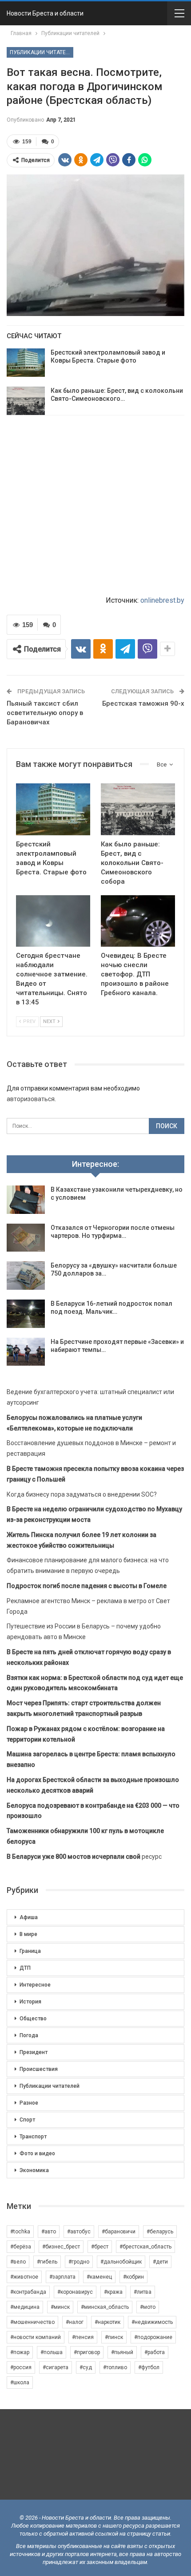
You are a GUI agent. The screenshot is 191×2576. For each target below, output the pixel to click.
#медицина (25, 2307)
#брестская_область (145, 2247)
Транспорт (33, 2137)
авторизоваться (31, 1099)
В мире (28, 1934)
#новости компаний (36, 2337)
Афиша (29, 1917)
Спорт (27, 2120)
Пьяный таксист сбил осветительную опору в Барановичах (45, 713)
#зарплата (62, 2277)
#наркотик (107, 2322)
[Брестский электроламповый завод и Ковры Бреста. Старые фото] (26, 363)
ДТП (25, 1968)
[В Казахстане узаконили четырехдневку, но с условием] (26, 1200)
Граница (30, 1951)
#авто (49, 2232)
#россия (21, 2367)
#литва (143, 2292)
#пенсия (83, 2337)
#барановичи (119, 2232)
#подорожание (153, 2337)
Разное (29, 2103)
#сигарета (56, 2367)
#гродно (79, 2262)
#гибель (47, 2262)
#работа (155, 2352)
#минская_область (105, 2307)
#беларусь (160, 2232)
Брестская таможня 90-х (143, 703)
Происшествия (39, 2069)
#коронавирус (75, 2292)
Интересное (35, 1985)
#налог (75, 2322)
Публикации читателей (42, 52)
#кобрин (133, 2277)
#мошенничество (32, 2322)
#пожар (20, 2352)
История (30, 2002)
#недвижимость (152, 2322)
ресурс (84, 1857)
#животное (24, 2277)
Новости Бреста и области (45, 13)
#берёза (21, 2247)
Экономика (34, 2170)
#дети (160, 2262)
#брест (100, 2247)
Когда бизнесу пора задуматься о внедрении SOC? (82, 1494)
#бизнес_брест (61, 2247)
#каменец (99, 2277)
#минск (60, 2307)
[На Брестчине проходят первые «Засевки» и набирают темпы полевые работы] (26, 1352)
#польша (52, 2352)
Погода (29, 2035)
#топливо (115, 2367)
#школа (20, 2382)
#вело (18, 2262)
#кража (113, 2292)
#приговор (87, 2352)
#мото (148, 2307)
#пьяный (122, 2352)
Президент (34, 2052)
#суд (86, 2367)
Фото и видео (37, 2153)
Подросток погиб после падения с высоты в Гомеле (87, 1586)
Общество (33, 2019)
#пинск (114, 2337)
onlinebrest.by (162, 600)
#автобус (79, 2232)
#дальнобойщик (121, 2262)
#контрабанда (28, 2292)
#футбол (149, 2367)
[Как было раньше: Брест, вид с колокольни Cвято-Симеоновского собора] (26, 401)
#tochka (20, 2232)
